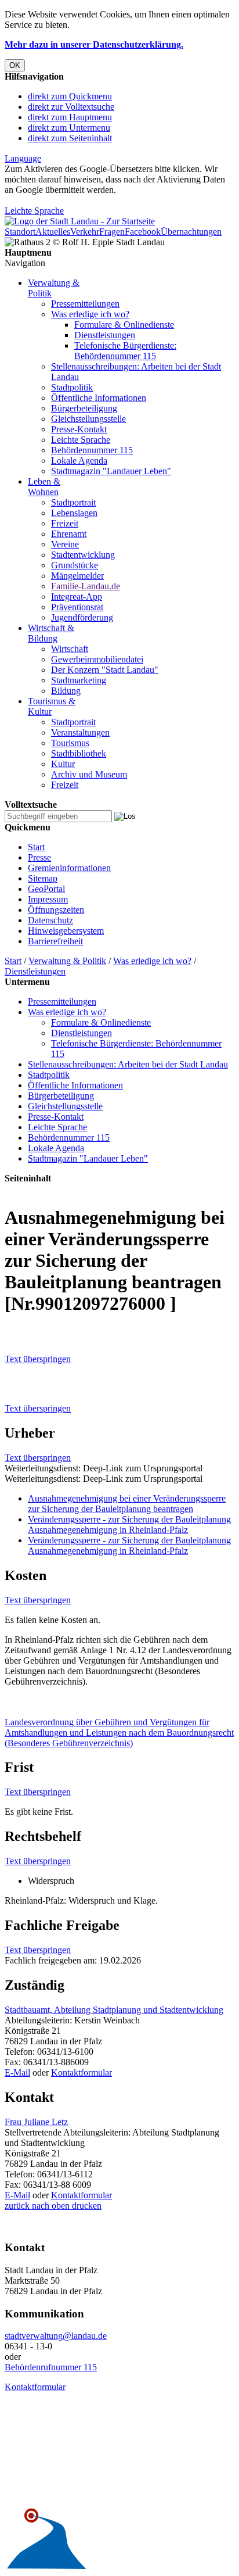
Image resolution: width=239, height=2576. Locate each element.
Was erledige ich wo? (90, 314)
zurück (17, 2206)
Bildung (66, 691)
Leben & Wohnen (44, 487)
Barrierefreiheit (55, 941)
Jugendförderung (82, 617)
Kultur (63, 764)
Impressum (48, 899)
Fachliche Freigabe (62, 1925)
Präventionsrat (77, 607)
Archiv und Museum (89, 774)
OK (15, 65)
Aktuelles (53, 232)
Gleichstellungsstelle (88, 419)
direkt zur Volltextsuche (71, 107)
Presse (39, 857)
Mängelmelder (77, 576)
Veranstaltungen (80, 732)
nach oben (50, 2206)
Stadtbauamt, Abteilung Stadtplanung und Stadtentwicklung (114, 2010)
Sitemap (43, 878)
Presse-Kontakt (79, 429)
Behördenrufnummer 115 (51, 2367)
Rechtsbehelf (43, 1836)
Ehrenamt (69, 534)
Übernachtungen (191, 232)
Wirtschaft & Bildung (51, 633)
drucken (86, 2206)
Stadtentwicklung (83, 555)
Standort (20, 232)
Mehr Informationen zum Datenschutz (74, 200)
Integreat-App (77, 596)
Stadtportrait (73, 502)
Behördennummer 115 (92, 450)
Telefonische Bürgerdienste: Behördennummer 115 (125, 351)
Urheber (30, 1433)
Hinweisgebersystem (66, 931)
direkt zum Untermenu (69, 128)
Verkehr (85, 232)
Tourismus (70, 743)
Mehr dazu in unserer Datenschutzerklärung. (94, 44)
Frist (19, 1767)
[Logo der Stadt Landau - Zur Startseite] (80, 221)
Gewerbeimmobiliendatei (97, 659)
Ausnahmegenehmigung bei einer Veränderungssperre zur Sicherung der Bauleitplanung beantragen (127, 1504)
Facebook (143, 232)
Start (36, 847)
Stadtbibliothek (79, 753)
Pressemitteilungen (85, 304)
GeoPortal (46, 889)
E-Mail (17, 2072)
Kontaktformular (82, 2072)
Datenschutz (50, 920)
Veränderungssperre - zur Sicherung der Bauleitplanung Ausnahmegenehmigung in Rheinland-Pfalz (129, 1525)
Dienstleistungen (105, 335)
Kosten (26, 1575)
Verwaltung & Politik (67, 961)
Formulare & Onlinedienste (124, 325)
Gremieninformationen (69, 868)
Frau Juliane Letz (36, 2122)
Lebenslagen (74, 513)
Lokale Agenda (79, 461)
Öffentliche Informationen (99, 398)
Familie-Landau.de (86, 586)
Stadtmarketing (79, 680)
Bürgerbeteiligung (84, 408)
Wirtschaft (70, 649)
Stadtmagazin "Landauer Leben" (111, 471)
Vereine (65, 544)
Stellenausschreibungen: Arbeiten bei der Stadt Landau (128, 1064)
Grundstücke (75, 565)
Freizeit (65, 523)
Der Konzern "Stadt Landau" (105, 670)
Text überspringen (38, 1359)
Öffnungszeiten (56, 910)
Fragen (112, 232)
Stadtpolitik (72, 387)
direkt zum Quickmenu (70, 96)
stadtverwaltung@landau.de (56, 2336)
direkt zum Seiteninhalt (70, 138)
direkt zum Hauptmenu (70, 117)
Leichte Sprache (34, 211)
